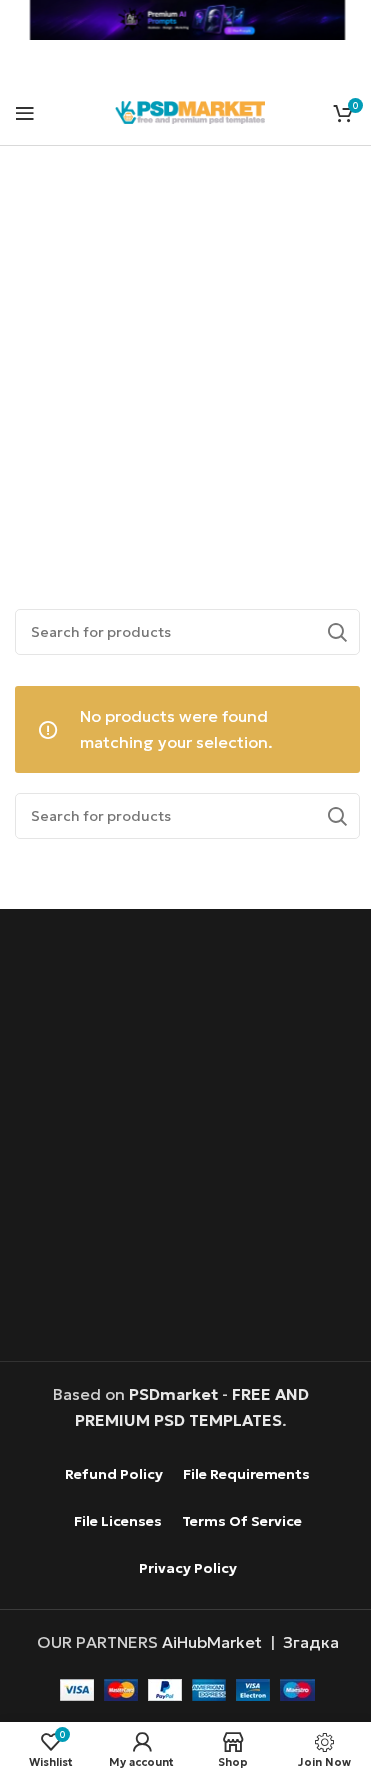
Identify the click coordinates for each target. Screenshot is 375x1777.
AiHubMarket (212, 1642)
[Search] (337, 632)
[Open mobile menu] (25, 113)
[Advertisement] (187, 354)
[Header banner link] (187, 20)
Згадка (311, 1642)
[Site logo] (190, 110)
